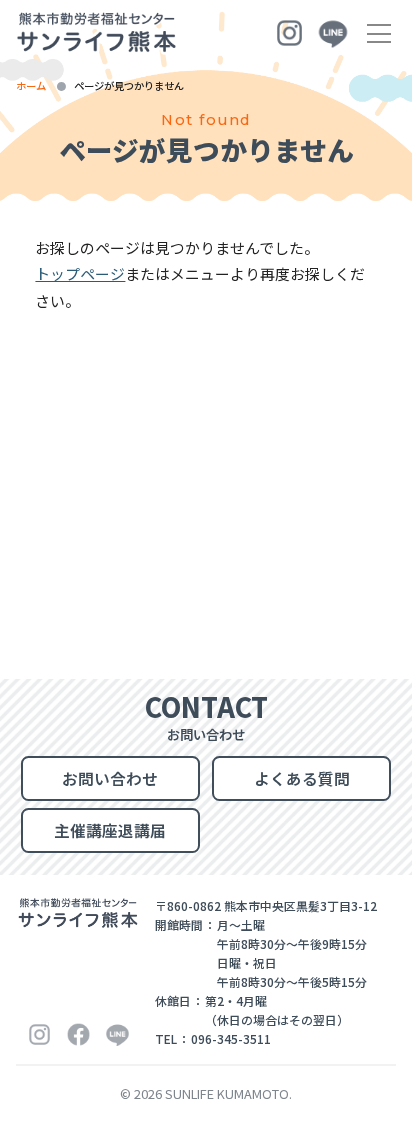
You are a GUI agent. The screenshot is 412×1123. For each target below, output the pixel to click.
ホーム (31, 85)
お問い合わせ (110, 778)
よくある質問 (302, 778)
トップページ (80, 273)
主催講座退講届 (110, 830)
